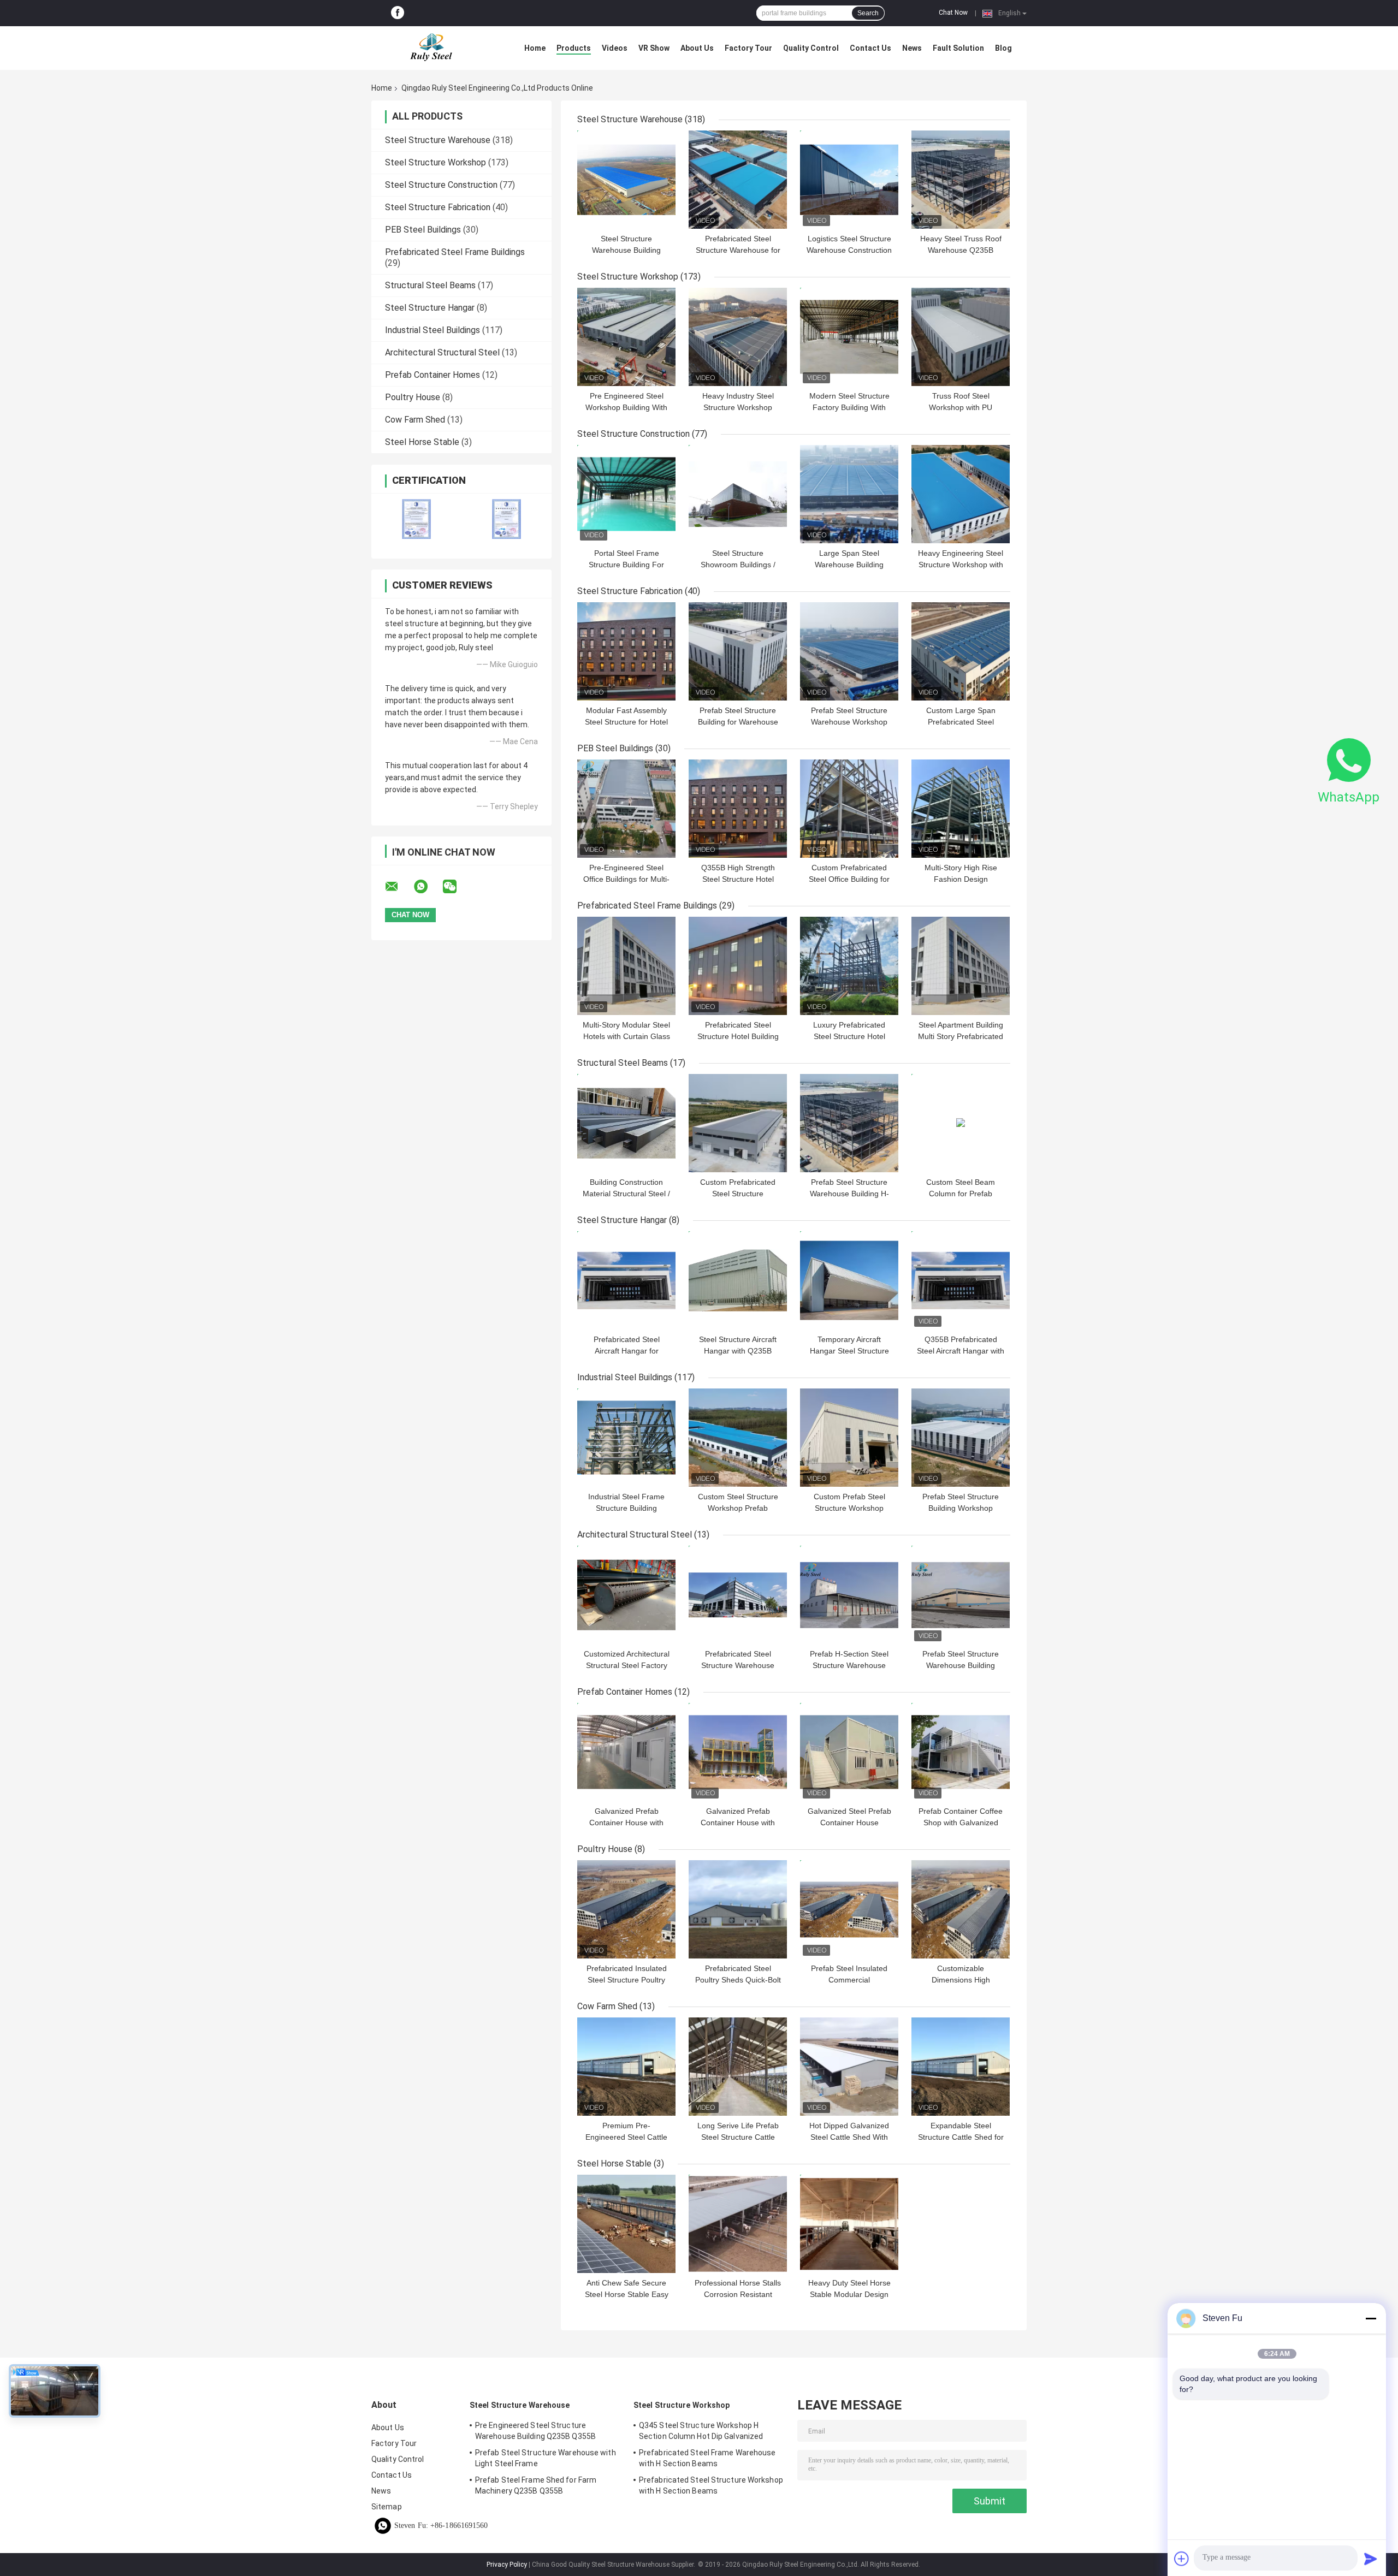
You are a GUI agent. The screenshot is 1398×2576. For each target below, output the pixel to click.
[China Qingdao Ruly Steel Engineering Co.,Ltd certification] (416, 519)
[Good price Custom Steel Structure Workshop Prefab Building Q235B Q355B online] (738, 1438)
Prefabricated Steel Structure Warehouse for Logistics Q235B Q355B (738, 250)
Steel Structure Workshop (436, 162)
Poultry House (413, 397)
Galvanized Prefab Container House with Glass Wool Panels (626, 1823)
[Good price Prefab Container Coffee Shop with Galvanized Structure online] (961, 1752)
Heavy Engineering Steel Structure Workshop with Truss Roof (961, 565)
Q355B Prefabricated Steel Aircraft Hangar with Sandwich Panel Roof (961, 1351)
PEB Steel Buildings (423, 230)
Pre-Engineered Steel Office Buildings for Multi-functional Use (626, 879)
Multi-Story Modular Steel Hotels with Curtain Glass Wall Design (626, 1036)
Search (868, 13)
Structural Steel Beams (430, 285)
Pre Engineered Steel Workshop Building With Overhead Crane (626, 407)
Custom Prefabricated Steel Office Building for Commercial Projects (849, 879)
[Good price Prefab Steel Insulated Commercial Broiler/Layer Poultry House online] (849, 1909)
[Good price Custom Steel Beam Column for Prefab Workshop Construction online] (961, 1123)
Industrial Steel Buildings (433, 330)
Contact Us (870, 48)
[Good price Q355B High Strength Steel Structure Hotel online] (738, 809)
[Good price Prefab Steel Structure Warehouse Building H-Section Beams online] (849, 1123)
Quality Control (811, 48)
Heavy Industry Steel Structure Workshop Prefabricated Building (738, 407)
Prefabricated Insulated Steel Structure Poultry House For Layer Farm (627, 1980)
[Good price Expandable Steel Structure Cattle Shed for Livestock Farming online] (961, 2067)
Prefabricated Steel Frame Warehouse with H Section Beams (707, 2458)
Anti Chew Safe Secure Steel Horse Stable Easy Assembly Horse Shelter (627, 2294)
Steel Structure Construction (441, 185)
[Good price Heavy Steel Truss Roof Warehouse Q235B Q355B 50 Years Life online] (961, 180)
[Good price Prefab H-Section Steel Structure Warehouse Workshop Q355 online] (849, 1595)
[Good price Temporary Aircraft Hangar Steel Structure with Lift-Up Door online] (849, 1280)
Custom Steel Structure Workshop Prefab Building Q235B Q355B (738, 1508)
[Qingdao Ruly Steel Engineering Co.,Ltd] (431, 48)
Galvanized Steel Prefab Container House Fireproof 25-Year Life (849, 1823)
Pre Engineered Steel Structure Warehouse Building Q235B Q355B (535, 2431)
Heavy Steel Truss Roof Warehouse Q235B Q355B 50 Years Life (961, 250)
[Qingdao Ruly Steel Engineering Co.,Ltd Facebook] (398, 13)
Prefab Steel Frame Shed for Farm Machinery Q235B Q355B (536, 2485)
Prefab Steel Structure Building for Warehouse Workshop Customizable (738, 722)
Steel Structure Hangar (430, 308)
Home (535, 48)
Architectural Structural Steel (442, 352)
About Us (697, 48)
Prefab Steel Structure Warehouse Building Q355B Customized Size (961, 1665)
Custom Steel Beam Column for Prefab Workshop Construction (961, 1194)
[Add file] (1182, 2559)
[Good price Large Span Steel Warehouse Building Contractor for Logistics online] (849, 494)
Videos (615, 48)
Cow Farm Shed (415, 420)
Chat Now (953, 13)
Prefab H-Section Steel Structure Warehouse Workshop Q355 (849, 1665)
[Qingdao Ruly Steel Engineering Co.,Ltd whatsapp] (428, 887)
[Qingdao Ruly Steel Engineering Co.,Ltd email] (399, 887)
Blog (1003, 48)
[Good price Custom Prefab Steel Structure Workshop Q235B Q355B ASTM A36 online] (849, 1438)
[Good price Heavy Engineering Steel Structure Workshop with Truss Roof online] (961, 494)
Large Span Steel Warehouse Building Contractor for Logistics (849, 565)
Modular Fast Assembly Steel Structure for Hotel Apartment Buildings (626, 722)
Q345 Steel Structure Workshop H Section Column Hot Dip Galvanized (701, 2431)
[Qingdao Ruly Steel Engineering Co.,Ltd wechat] (457, 887)
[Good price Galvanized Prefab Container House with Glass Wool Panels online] (626, 1752)
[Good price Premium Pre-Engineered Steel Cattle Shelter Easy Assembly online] (626, 2067)
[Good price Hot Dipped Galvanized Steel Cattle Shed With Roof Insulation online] (849, 2067)
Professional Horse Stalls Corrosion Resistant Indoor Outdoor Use (738, 2294)
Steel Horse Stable (422, 442)
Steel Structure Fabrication (438, 207)
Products (574, 48)
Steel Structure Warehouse (438, 140)
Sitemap (387, 2507)
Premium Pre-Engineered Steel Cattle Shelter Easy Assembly (626, 2137)
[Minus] (1371, 2318)
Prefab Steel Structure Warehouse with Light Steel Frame (546, 2458)
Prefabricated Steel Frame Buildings (455, 252)
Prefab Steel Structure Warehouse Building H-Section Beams (849, 1194)
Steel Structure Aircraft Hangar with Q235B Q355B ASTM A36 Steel (738, 1351)
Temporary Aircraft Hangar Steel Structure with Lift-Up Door (849, 1351)
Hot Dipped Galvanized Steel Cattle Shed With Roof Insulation (849, 2137)
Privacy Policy (507, 2565)
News (912, 48)
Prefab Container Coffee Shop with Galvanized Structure (961, 1823)
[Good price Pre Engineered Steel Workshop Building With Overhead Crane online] (626, 337)
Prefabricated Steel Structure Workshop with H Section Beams (711, 2485)
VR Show (654, 48)
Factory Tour (748, 48)
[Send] (1371, 2559)
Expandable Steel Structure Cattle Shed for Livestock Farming (961, 2137)
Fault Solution (958, 48)
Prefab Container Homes (433, 375)
